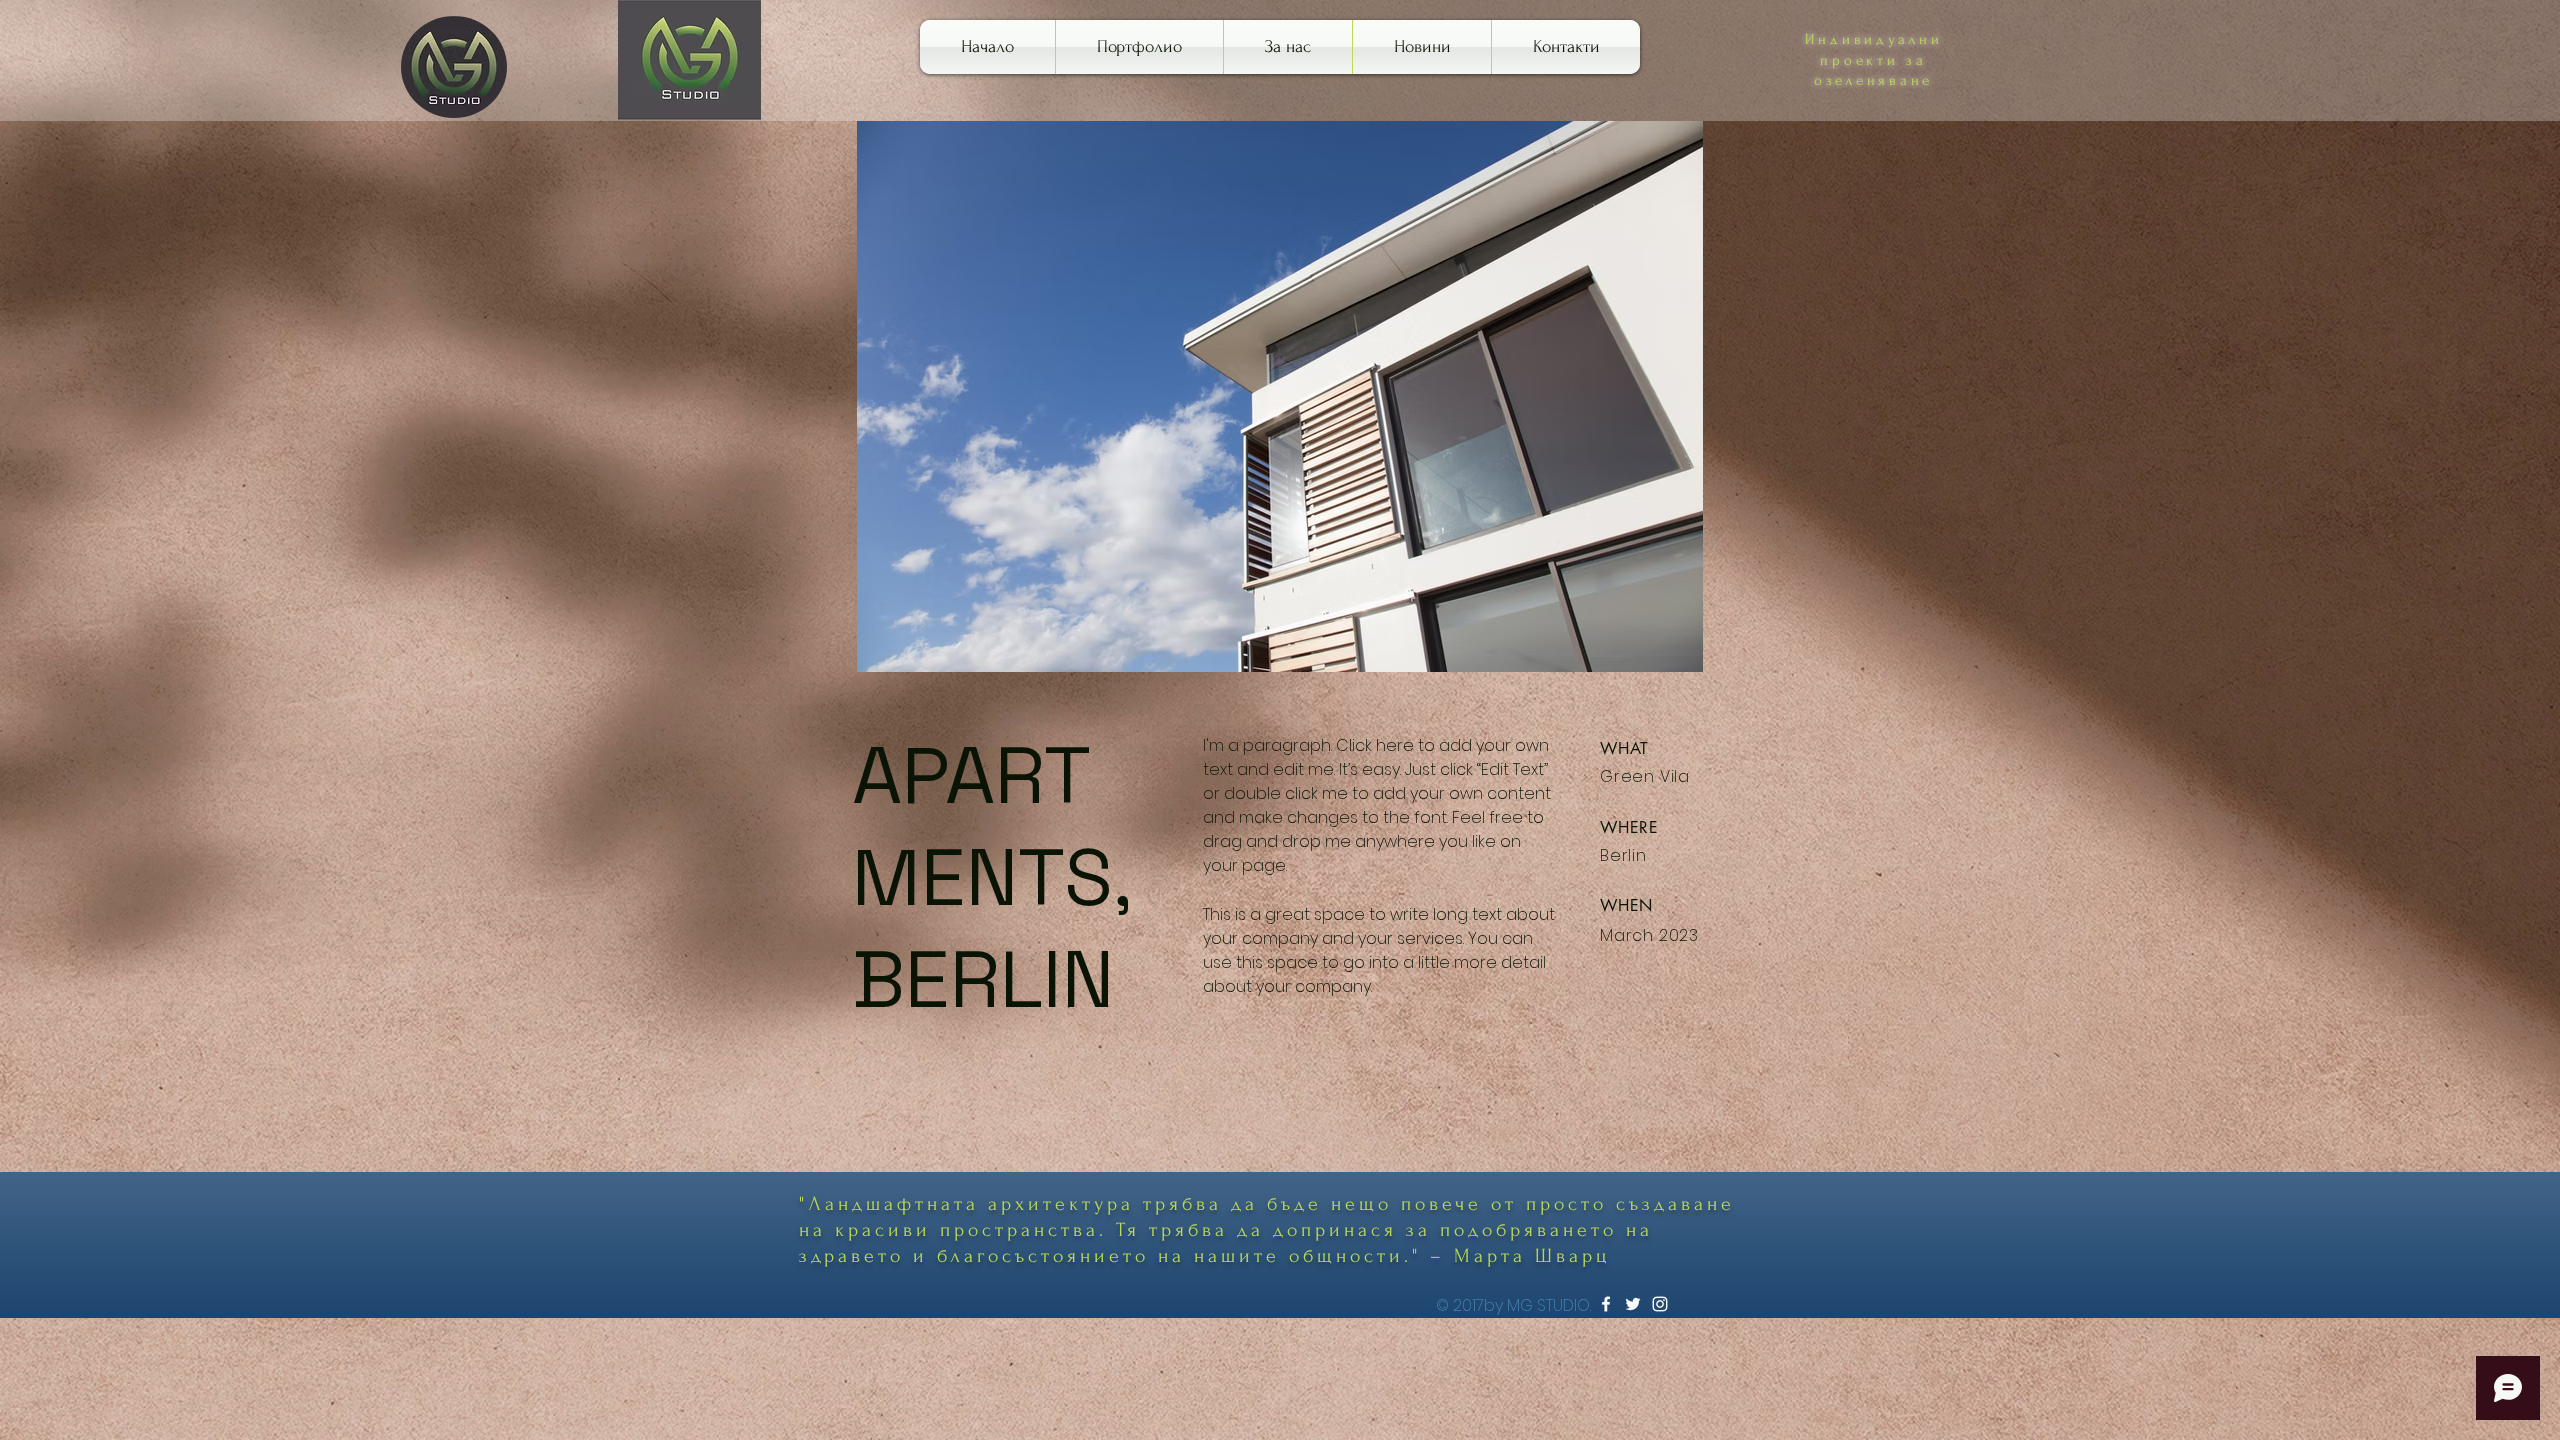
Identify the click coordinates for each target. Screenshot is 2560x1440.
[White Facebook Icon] (1606, 1304)
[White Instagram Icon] (1660, 1304)
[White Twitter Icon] (1633, 1304)
